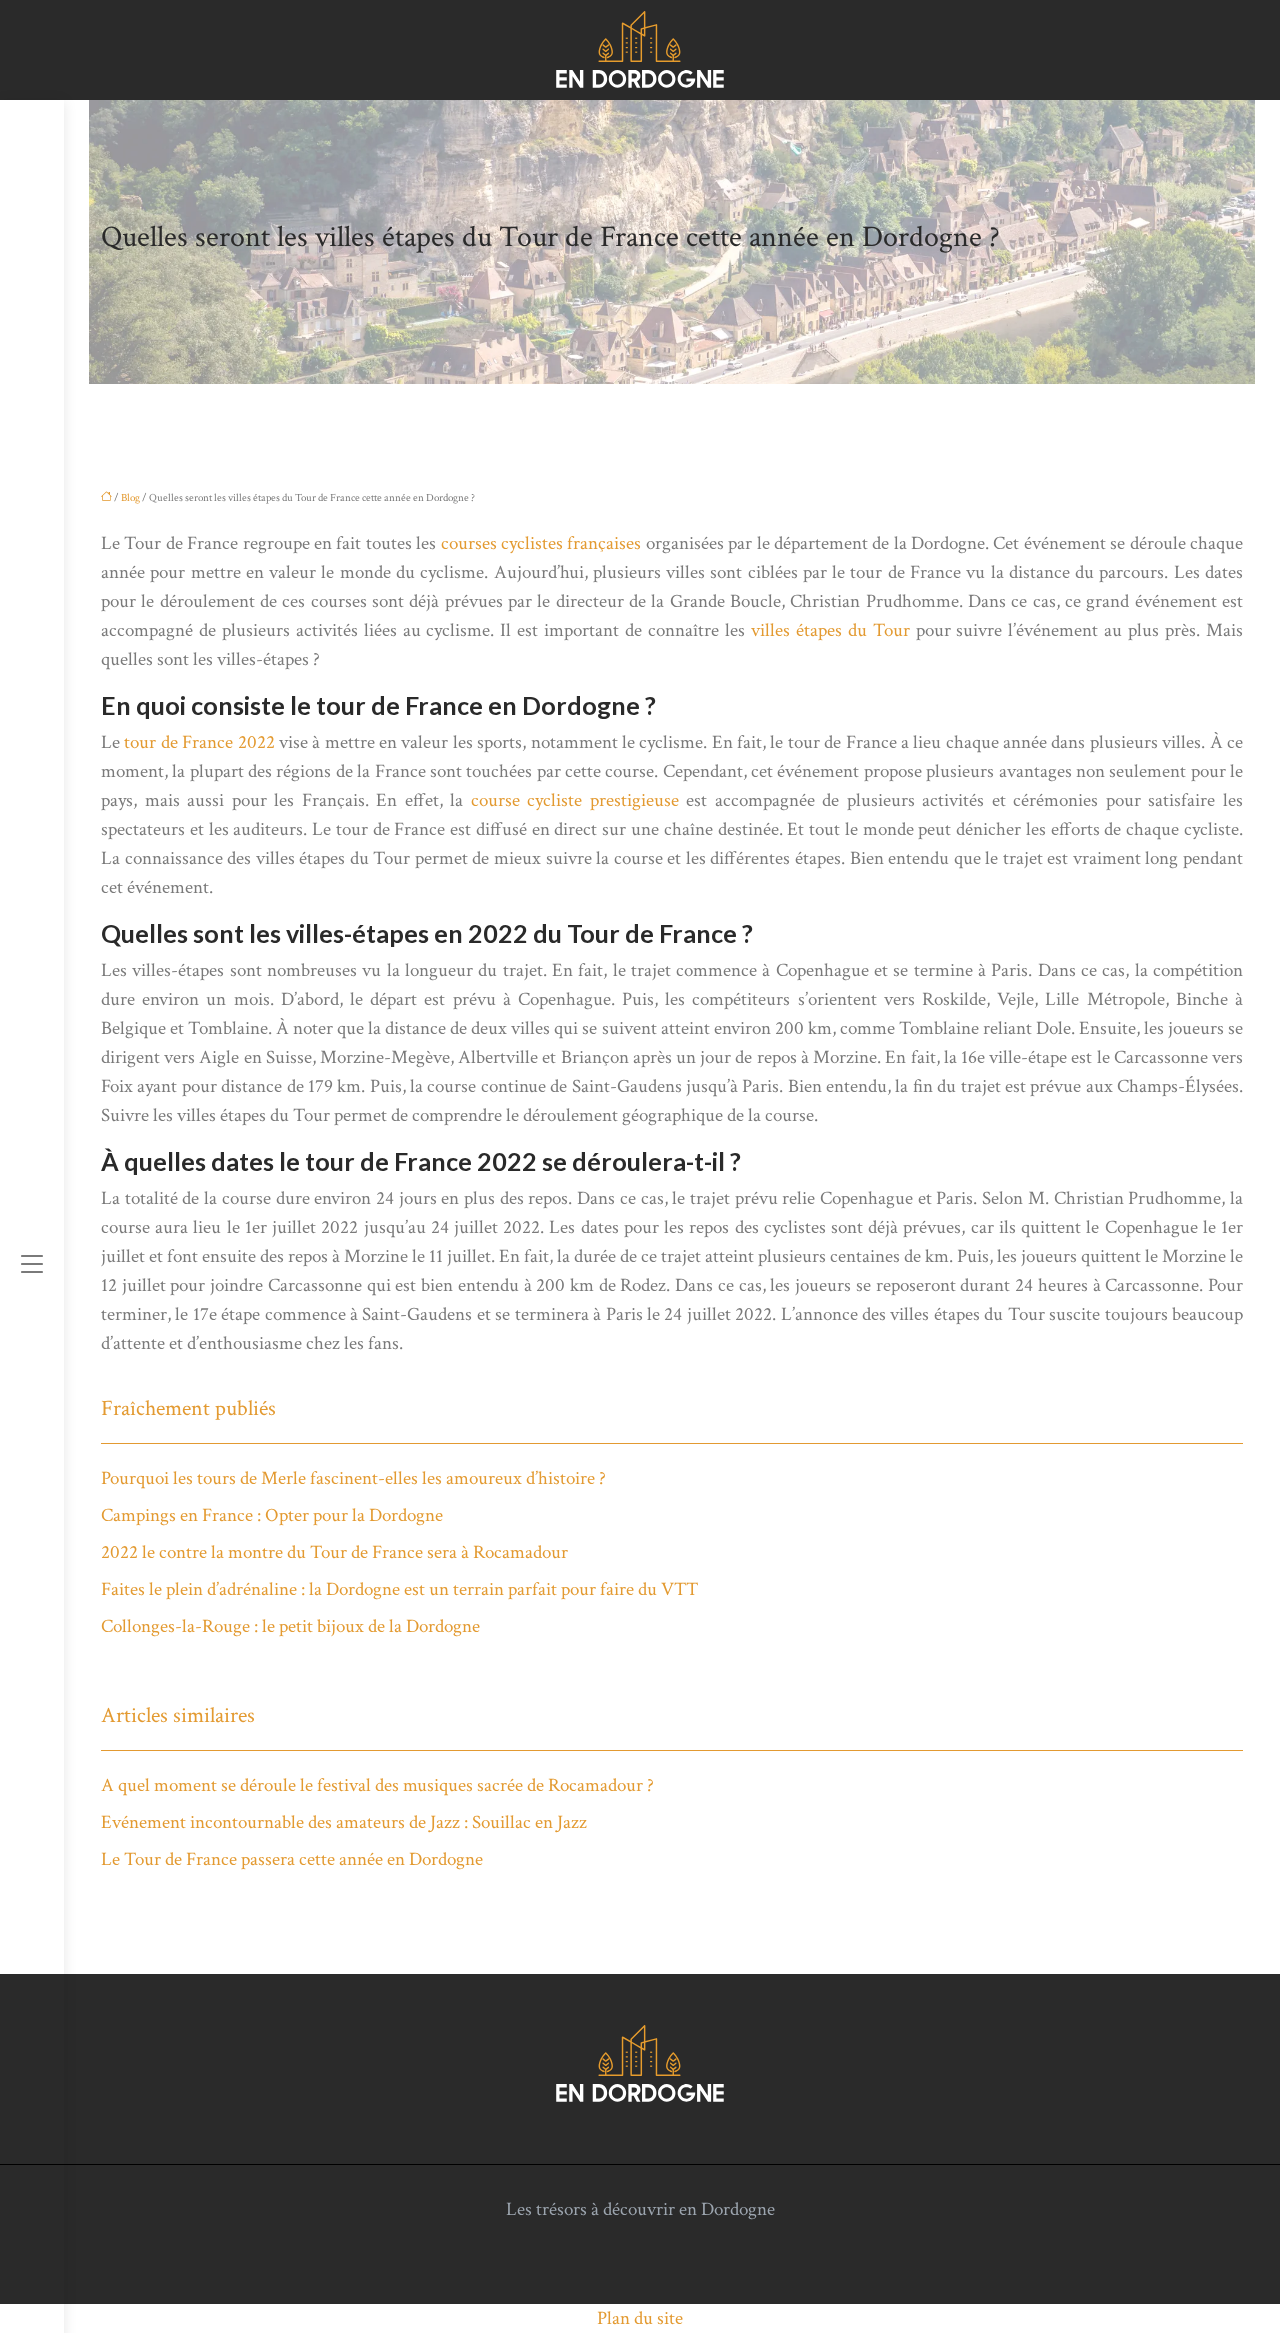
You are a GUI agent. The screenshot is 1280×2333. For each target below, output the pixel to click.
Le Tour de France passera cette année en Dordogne (292, 1859)
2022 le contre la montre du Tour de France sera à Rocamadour (334, 1552)
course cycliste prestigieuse (575, 800)
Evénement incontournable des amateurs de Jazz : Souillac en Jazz (344, 1822)
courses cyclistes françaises (541, 543)
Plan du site (640, 2318)
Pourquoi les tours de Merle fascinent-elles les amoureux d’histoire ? (353, 1478)
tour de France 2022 (199, 742)
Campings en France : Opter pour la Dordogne (272, 1515)
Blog (130, 498)
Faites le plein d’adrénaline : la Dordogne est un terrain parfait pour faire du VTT (399, 1589)
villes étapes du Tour (830, 630)
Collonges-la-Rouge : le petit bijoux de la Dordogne (290, 1626)
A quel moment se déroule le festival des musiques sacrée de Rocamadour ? (377, 1785)
